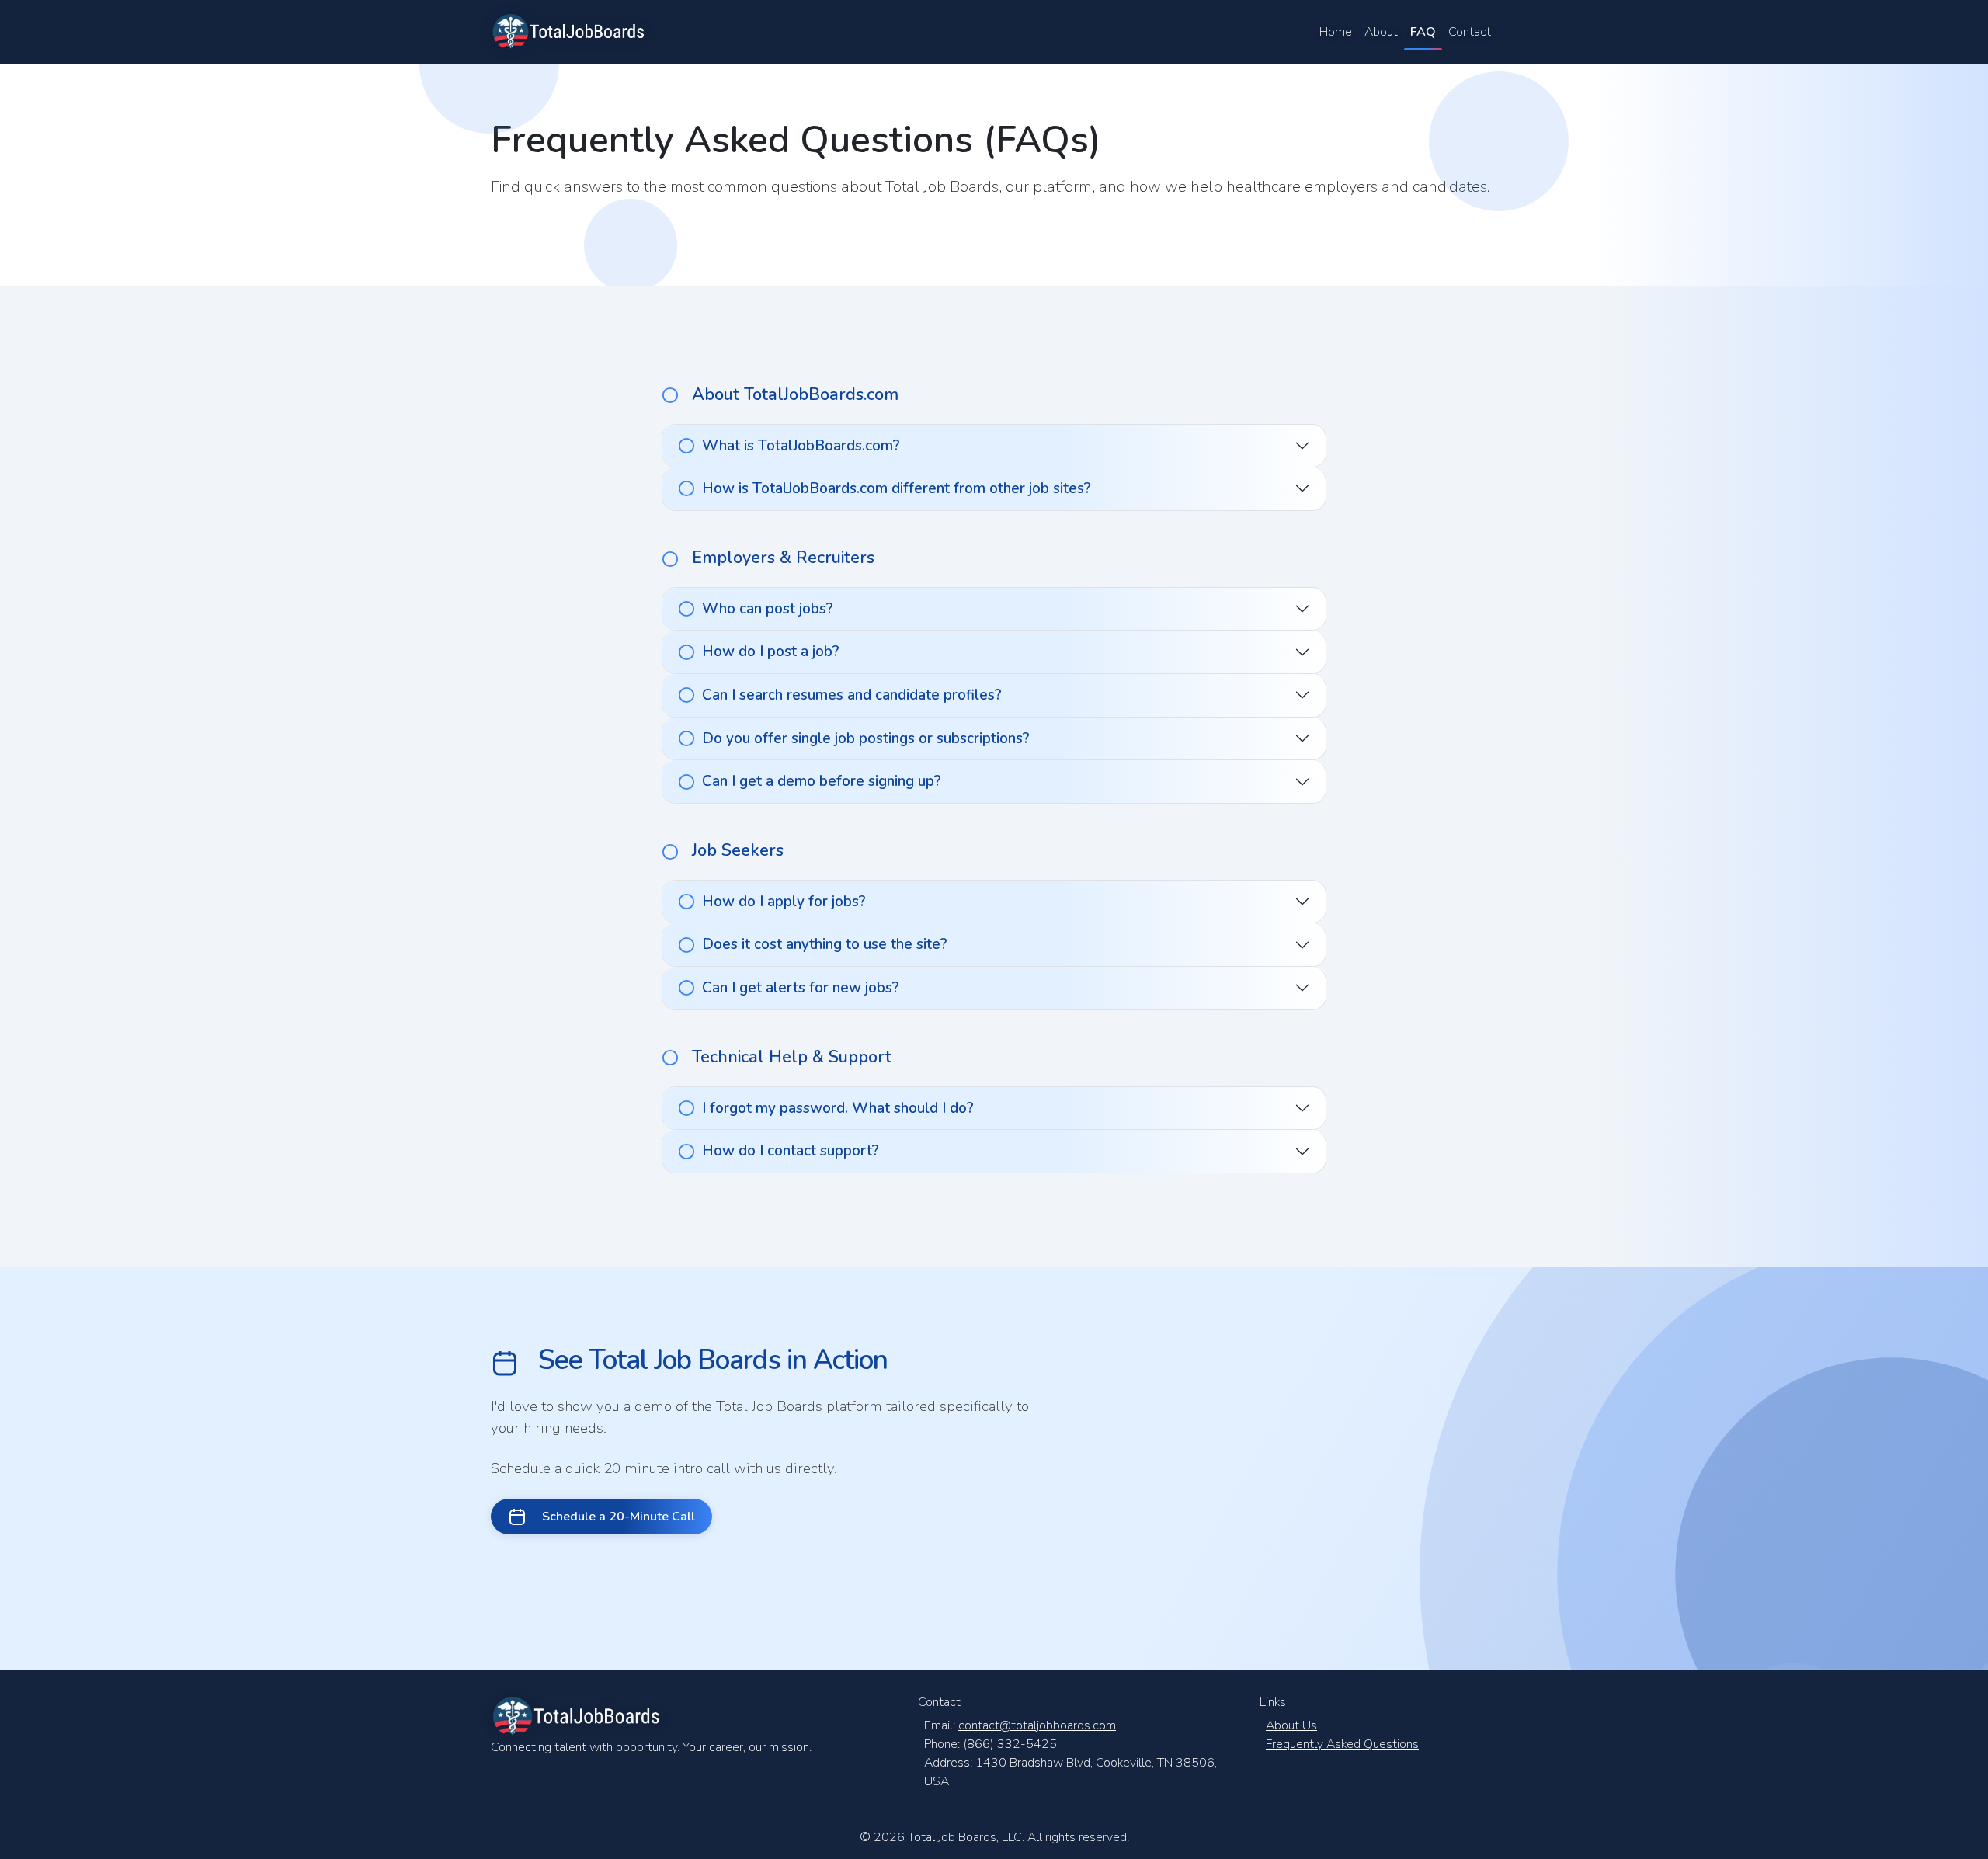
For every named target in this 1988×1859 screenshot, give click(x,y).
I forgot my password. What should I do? (838, 1108)
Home (1336, 32)
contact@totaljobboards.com (1037, 1725)
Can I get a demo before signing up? (822, 781)
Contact (1470, 32)
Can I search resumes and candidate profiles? (852, 695)
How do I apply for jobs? (784, 902)
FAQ (1423, 32)
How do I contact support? (791, 1151)
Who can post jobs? (768, 609)
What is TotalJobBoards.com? (801, 446)
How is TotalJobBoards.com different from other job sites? (897, 488)
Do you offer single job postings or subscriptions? (866, 738)
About (1381, 32)
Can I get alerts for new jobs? (801, 988)
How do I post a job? (771, 652)
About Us (1291, 1725)
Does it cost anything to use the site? (825, 944)
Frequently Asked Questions (1342, 1744)
